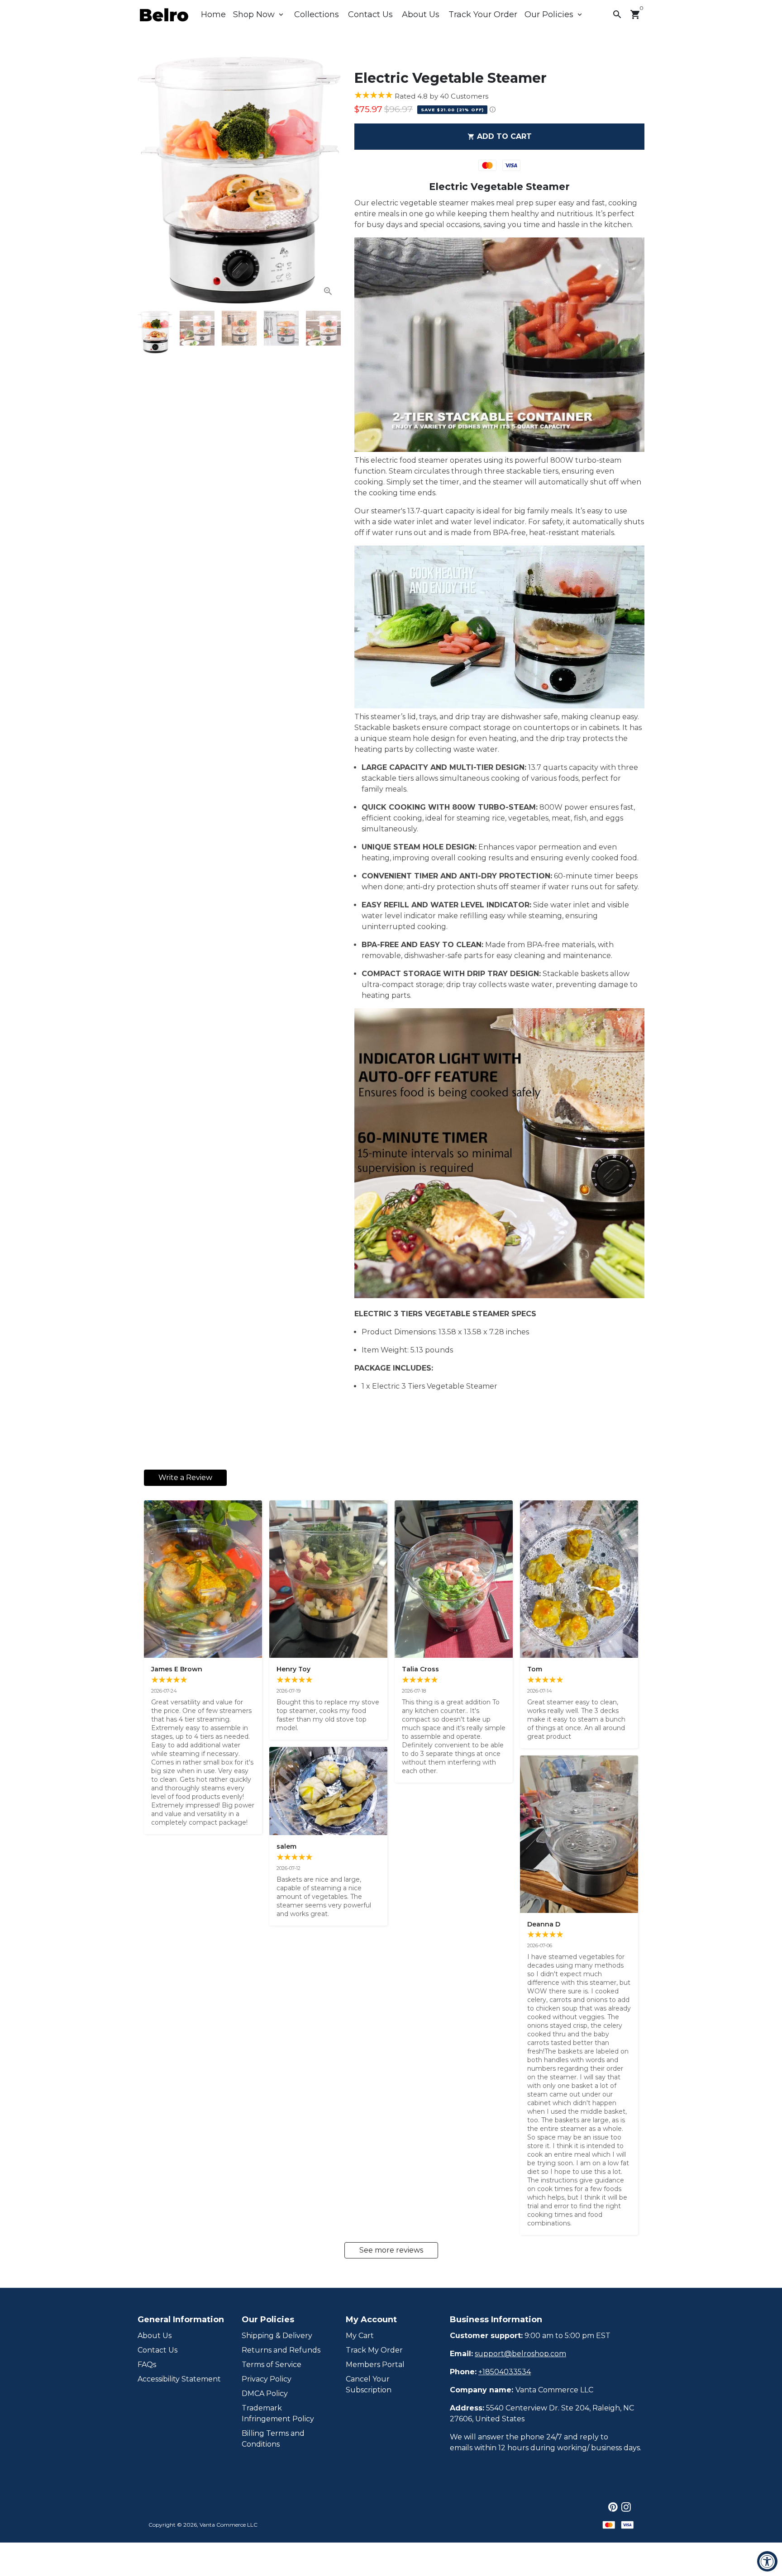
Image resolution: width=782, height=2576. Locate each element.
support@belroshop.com (520, 2354)
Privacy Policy (267, 2379)
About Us (421, 14)
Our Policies (554, 14)
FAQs (147, 2365)
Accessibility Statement (179, 2379)
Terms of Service (272, 2365)
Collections (317, 14)
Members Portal (375, 2365)
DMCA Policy (265, 2393)
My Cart (360, 2336)
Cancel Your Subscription (369, 2384)
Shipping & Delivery (277, 2336)
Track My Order (374, 2350)
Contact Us (370, 14)
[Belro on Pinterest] (613, 2507)
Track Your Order (483, 14)
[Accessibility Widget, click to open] (767, 2561)
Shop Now (259, 14)
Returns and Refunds (281, 2350)
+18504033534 (505, 2372)
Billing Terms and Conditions (273, 2439)
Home (213, 14)
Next (329, 180)
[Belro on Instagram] (626, 2507)
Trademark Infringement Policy (278, 2413)
